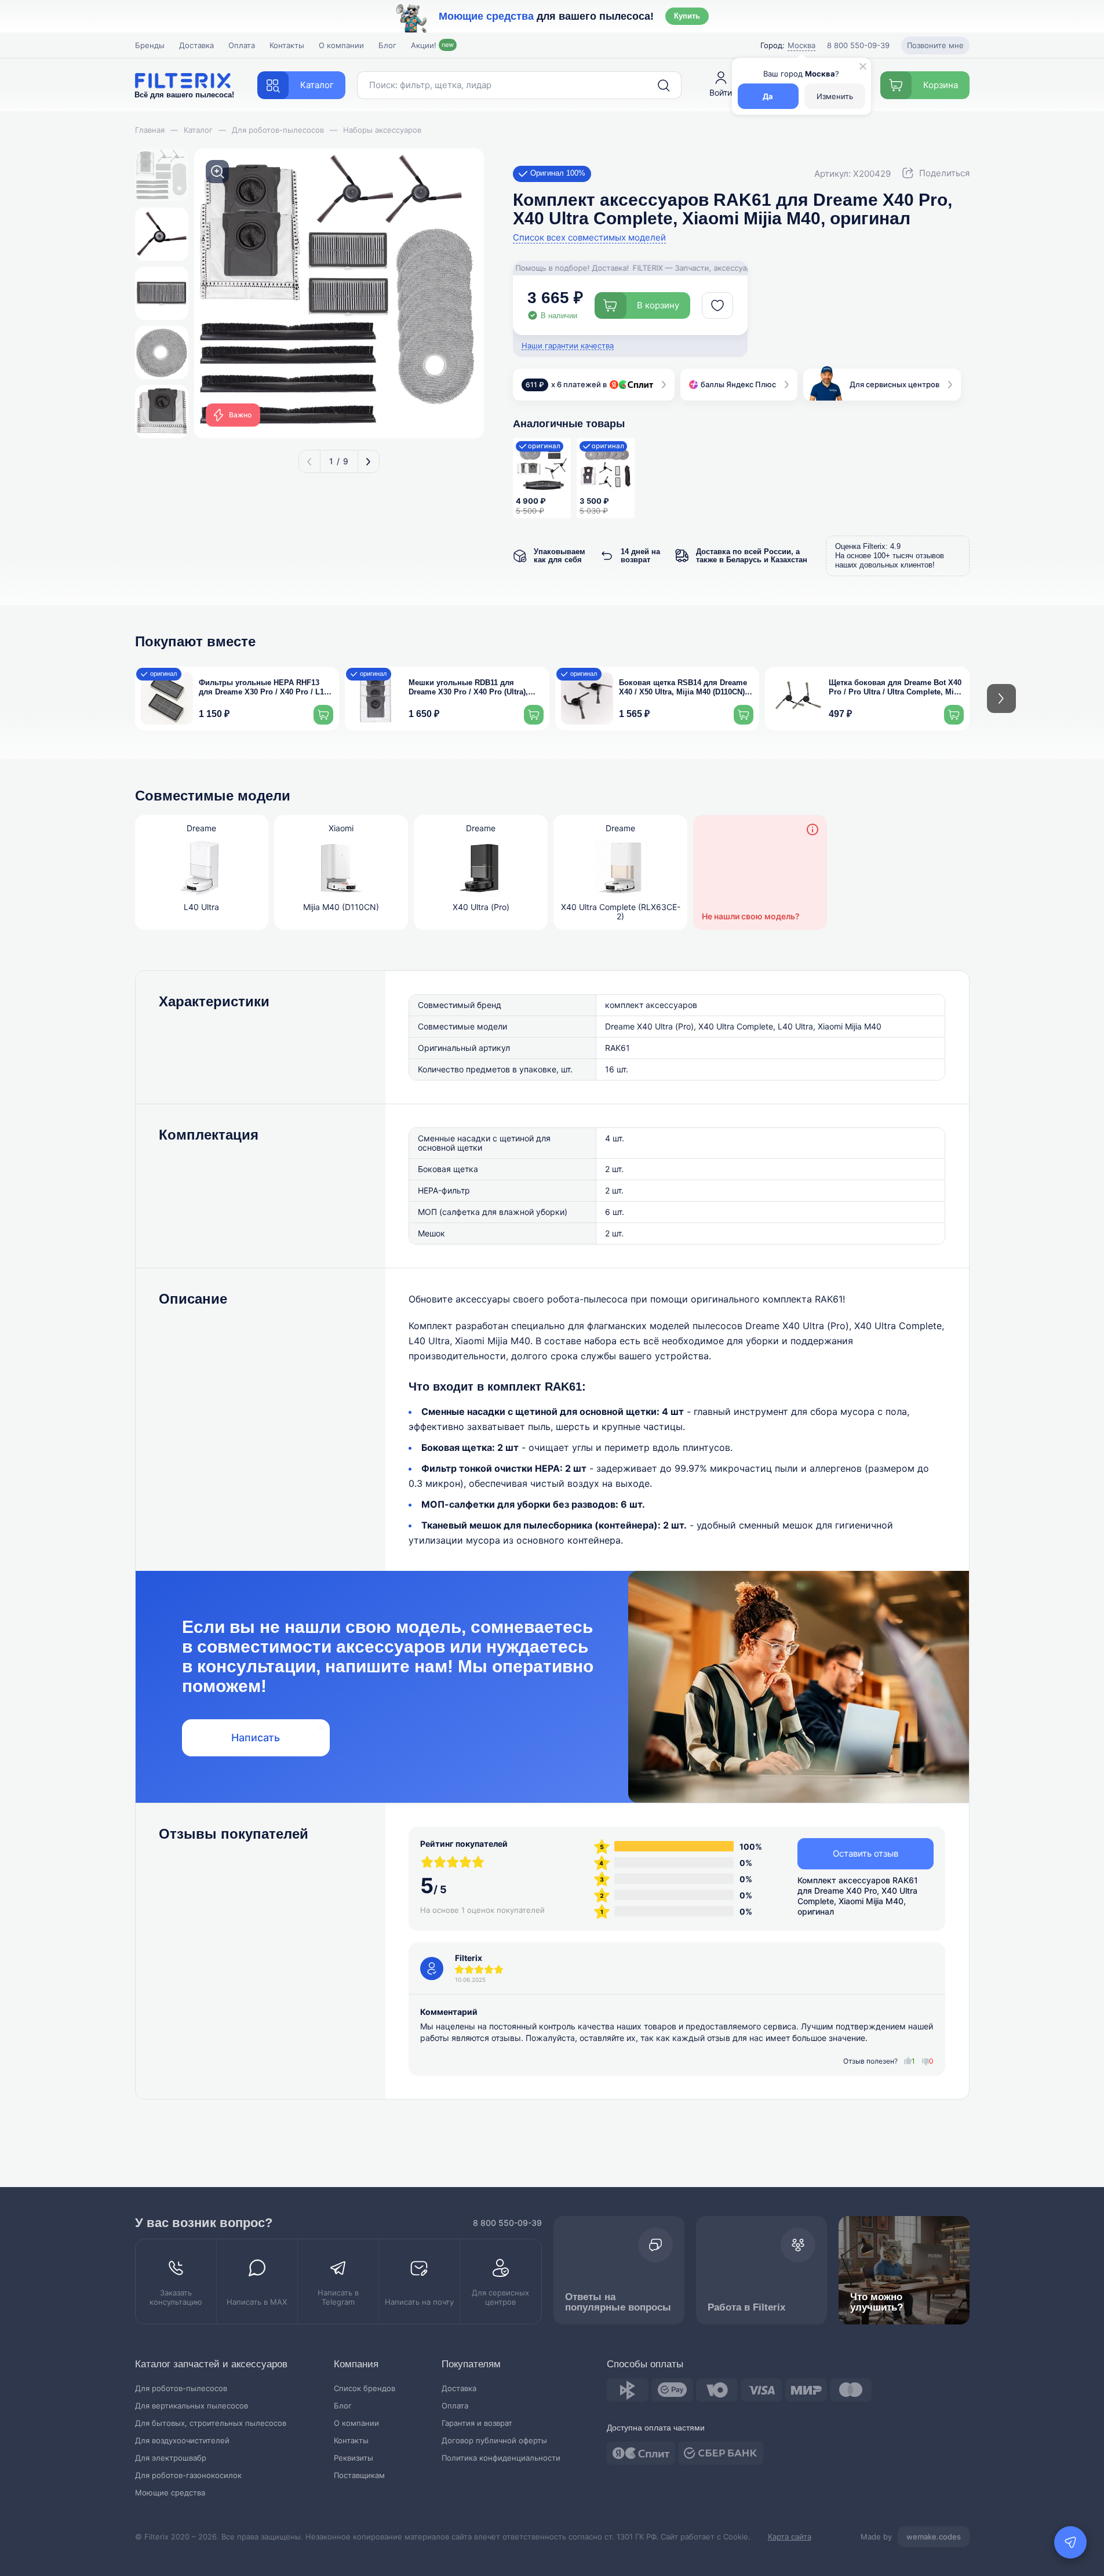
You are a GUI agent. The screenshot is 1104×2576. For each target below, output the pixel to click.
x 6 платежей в (566, 384)
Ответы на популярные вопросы (618, 2302)
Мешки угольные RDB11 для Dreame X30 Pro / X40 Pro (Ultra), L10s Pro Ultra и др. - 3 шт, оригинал (476, 688)
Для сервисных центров (895, 384)
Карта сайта (790, 2537)
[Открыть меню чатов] (1070, 2542)
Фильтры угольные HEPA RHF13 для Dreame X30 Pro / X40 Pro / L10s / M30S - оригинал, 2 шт (265, 688)
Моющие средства (170, 2493)
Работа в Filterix (746, 2307)
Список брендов (365, 2388)
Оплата (242, 45)
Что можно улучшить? (877, 2302)
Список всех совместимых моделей (589, 238)
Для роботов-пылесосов (181, 2388)
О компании (341, 45)
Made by (911, 2537)
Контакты (287, 45)
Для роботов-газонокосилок (188, 2475)
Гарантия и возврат (477, 2423)
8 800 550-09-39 (507, 2223)
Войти (721, 92)
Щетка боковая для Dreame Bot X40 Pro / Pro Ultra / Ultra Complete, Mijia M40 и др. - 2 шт (896, 688)
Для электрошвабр (171, 2458)
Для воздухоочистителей (182, 2441)
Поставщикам (359, 2475)
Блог (387, 45)
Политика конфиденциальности (501, 2458)
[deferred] (717, 305)
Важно (240, 415)
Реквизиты (354, 2458)
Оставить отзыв (866, 1853)
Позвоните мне (935, 45)
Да (768, 96)
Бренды (150, 45)
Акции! (432, 45)
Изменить (835, 96)
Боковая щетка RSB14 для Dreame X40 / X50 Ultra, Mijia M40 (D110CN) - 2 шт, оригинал (684, 688)
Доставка (196, 45)
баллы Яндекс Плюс (738, 384)
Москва (801, 45)
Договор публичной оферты (494, 2441)
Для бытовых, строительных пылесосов (211, 2423)
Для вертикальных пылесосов (192, 2406)
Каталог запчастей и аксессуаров (211, 2364)
